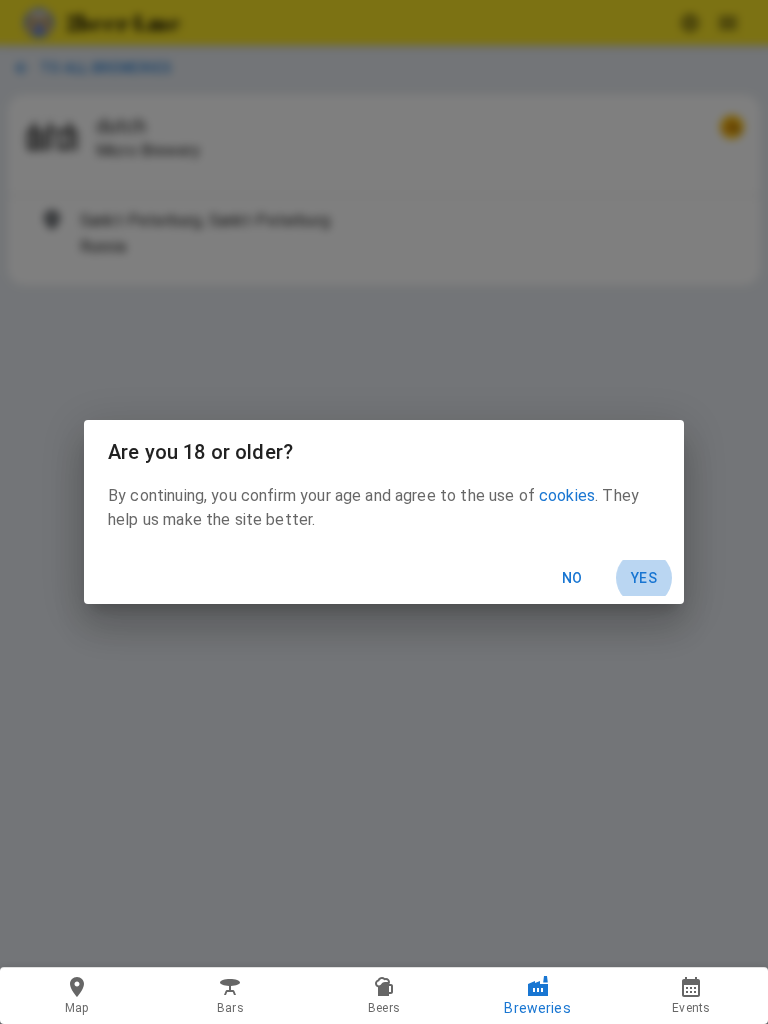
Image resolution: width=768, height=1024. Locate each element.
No (572, 578)
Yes (644, 578)
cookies (567, 495)
